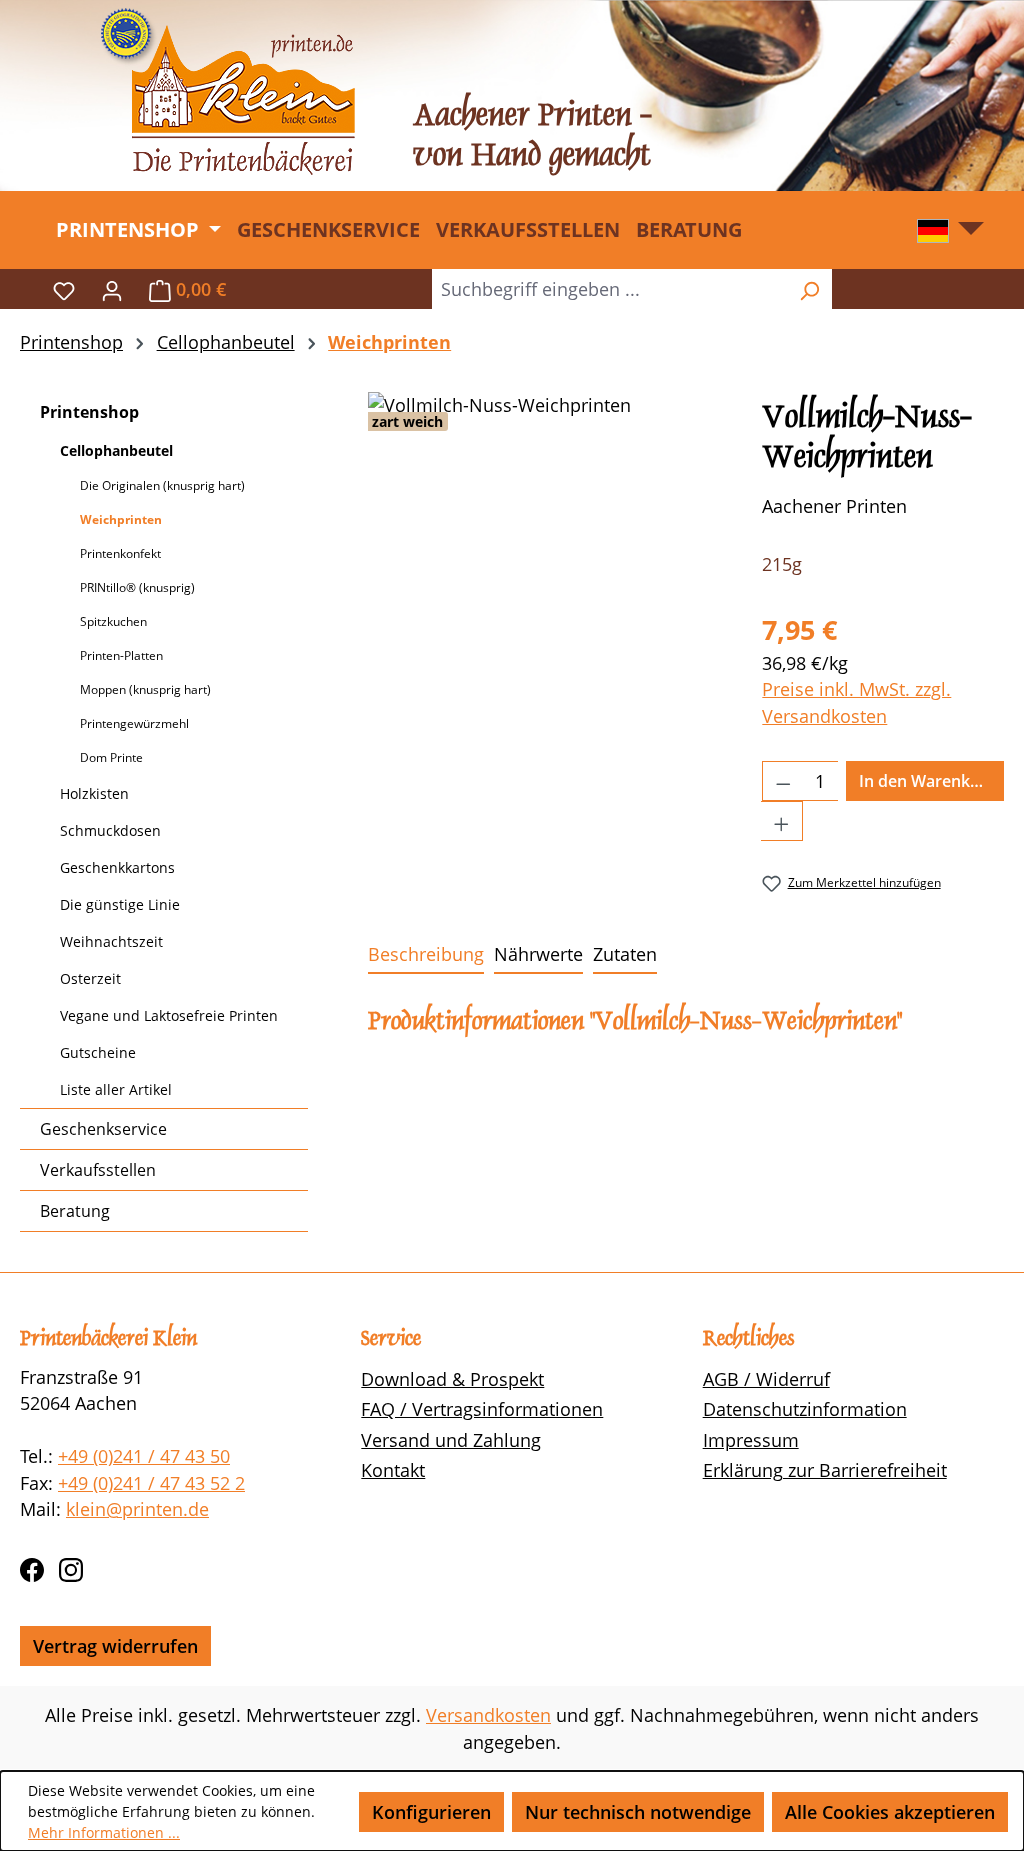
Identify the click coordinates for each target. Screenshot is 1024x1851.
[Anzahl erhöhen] (782, 821)
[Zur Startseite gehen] (227, 91)
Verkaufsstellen (98, 1170)
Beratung (75, 1211)
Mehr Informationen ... (104, 1832)
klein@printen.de (137, 1509)
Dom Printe (111, 757)
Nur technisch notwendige (638, 1812)
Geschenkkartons (117, 867)
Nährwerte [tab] (538, 954)
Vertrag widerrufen (115, 1646)
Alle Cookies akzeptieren (890, 1812)
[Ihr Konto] (112, 289)
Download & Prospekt (452, 1379)
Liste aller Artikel (116, 1089)
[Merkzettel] (64, 289)
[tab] (426, 955)
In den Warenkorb (928, 781)
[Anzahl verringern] (783, 781)
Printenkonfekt (120, 553)
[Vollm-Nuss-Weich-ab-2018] (545, 607)
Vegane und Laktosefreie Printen (169, 1015)
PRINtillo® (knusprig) (137, 587)
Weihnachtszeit (111, 941)
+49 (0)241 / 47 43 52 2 (151, 1483)
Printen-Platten (121, 655)
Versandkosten (488, 1715)
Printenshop (89, 412)
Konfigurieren (431, 1812)
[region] (545, 607)
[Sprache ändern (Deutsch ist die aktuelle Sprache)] (950, 235)
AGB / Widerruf (766, 1379)
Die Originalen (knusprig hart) (162, 485)
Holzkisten (94, 793)
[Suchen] (809, 289)
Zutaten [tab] (625, 954)
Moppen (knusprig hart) (145, 689)
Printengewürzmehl (134, 723)
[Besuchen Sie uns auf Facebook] (32, 1566)
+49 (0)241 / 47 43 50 (144, 1456)
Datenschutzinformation (805, 1409)
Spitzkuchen (113, 621)
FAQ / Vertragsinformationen (482, 1409)
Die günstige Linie (120, 904)
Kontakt (393, 1470)
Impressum (751, 1440)
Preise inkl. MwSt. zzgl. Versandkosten (856, 702)
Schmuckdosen (110, 830)
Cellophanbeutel (116, 450)
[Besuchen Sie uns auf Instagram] (71, 1566)
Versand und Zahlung (451, 1440)
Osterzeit (90, 978)
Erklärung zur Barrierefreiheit (825, 1470)
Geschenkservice (103, 1129)
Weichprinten (121, 519)
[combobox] (609, 289)
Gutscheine (98, 1052)
